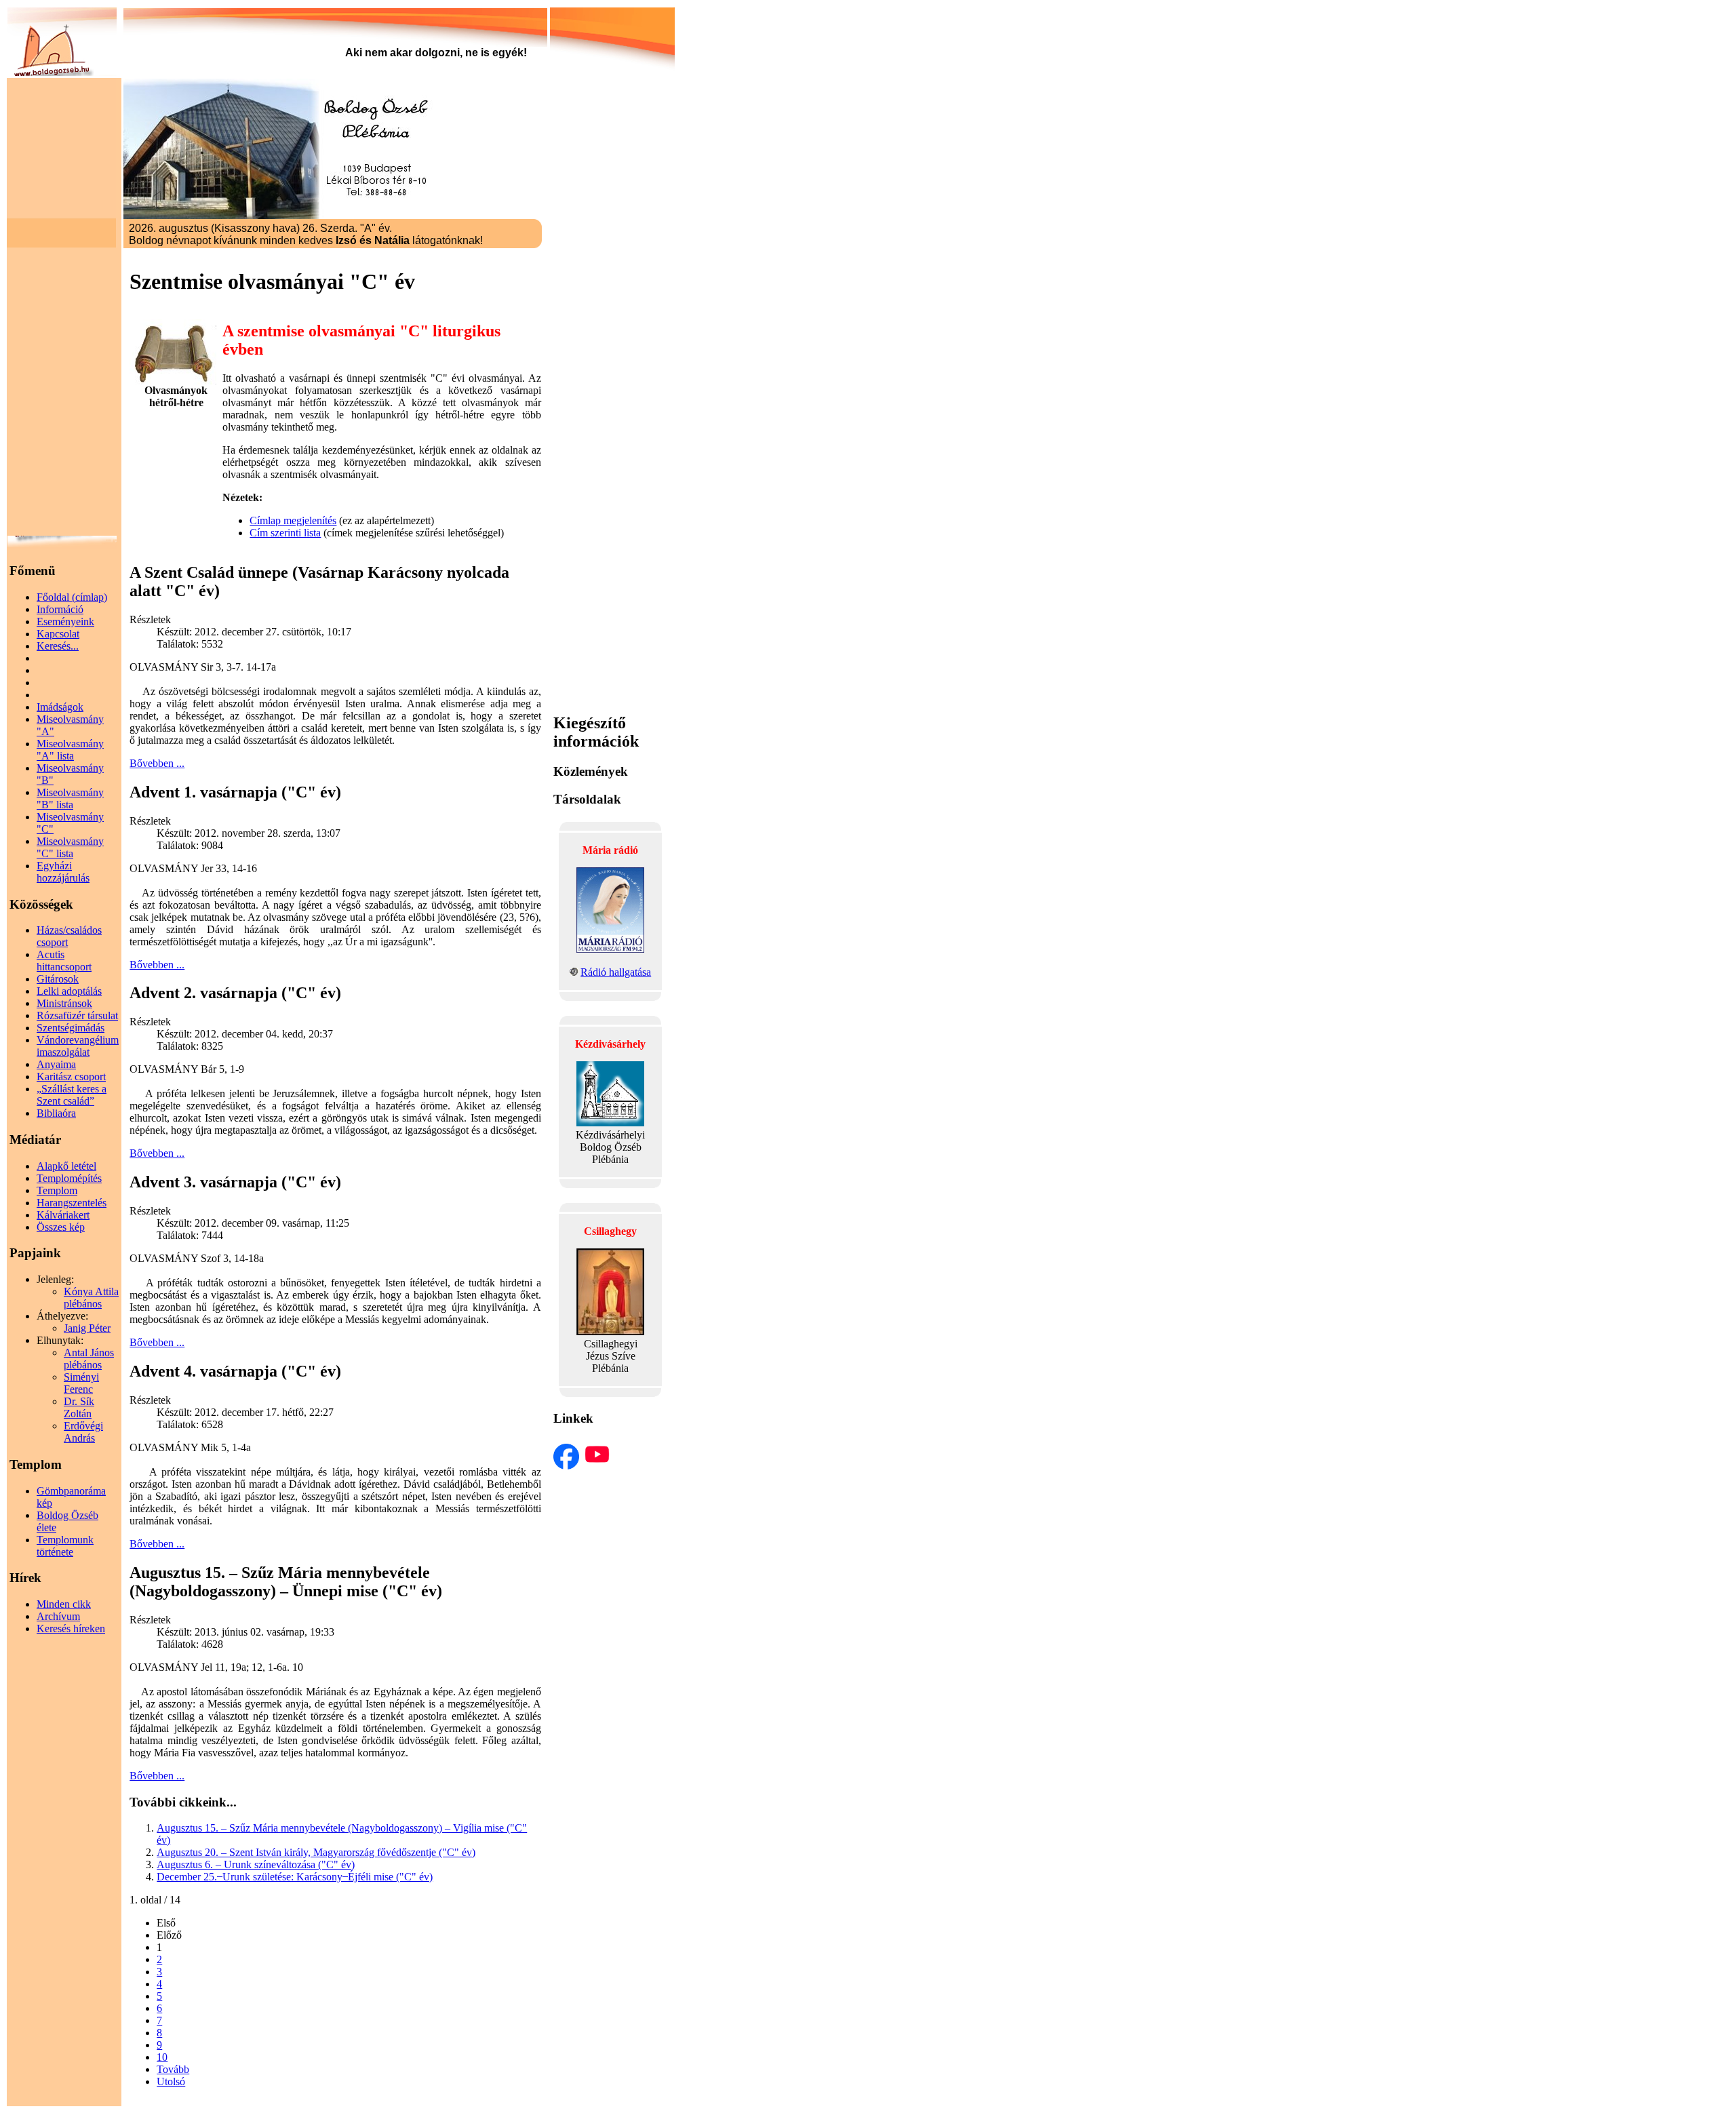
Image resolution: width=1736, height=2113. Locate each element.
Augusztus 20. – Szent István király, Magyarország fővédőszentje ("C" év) (316, 1852)
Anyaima (56, 1064)
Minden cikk (64, 1604)
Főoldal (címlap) (72, 597)
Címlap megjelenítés (293, 520)
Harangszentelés (72, 1203)
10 (162, 2057)
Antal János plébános (89, 1359)
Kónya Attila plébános (91, 1298)
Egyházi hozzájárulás (63, 872)
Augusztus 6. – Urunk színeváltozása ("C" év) (256, 1864)
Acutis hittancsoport (64, 961)
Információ (60, 609)
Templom (57, 1190)
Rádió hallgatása (616, 972)
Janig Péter (87, 1328)
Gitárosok (58, 979)
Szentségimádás (71, 1028)
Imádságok (60, 707)
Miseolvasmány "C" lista (70, 847)
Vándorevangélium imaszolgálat (78, 1046)
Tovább (173, 2069)
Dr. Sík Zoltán (79, 1407)
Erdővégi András (83, 1432)
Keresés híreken (71, 1628)
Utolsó (171, 2081)
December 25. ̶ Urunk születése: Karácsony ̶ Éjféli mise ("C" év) (295, 1877)
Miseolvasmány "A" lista (70, 750)
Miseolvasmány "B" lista (70, 798)
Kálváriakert (63, 1215)
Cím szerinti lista (285, 533)
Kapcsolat (58, 634)
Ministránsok (64, 1003)
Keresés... (58, 646)
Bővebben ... (157, 763)
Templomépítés (69, 1178)
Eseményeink (65, 621)
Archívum (58, 1616)
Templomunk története (65, 1546)
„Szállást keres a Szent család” (72, 1095)
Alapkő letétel (66, 1166)
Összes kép (61, 1227)
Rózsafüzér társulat (77, 1015)
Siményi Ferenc (81, 1383)
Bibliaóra (56, 1113)
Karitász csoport (71, 1077)
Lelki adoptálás (69, 991)
